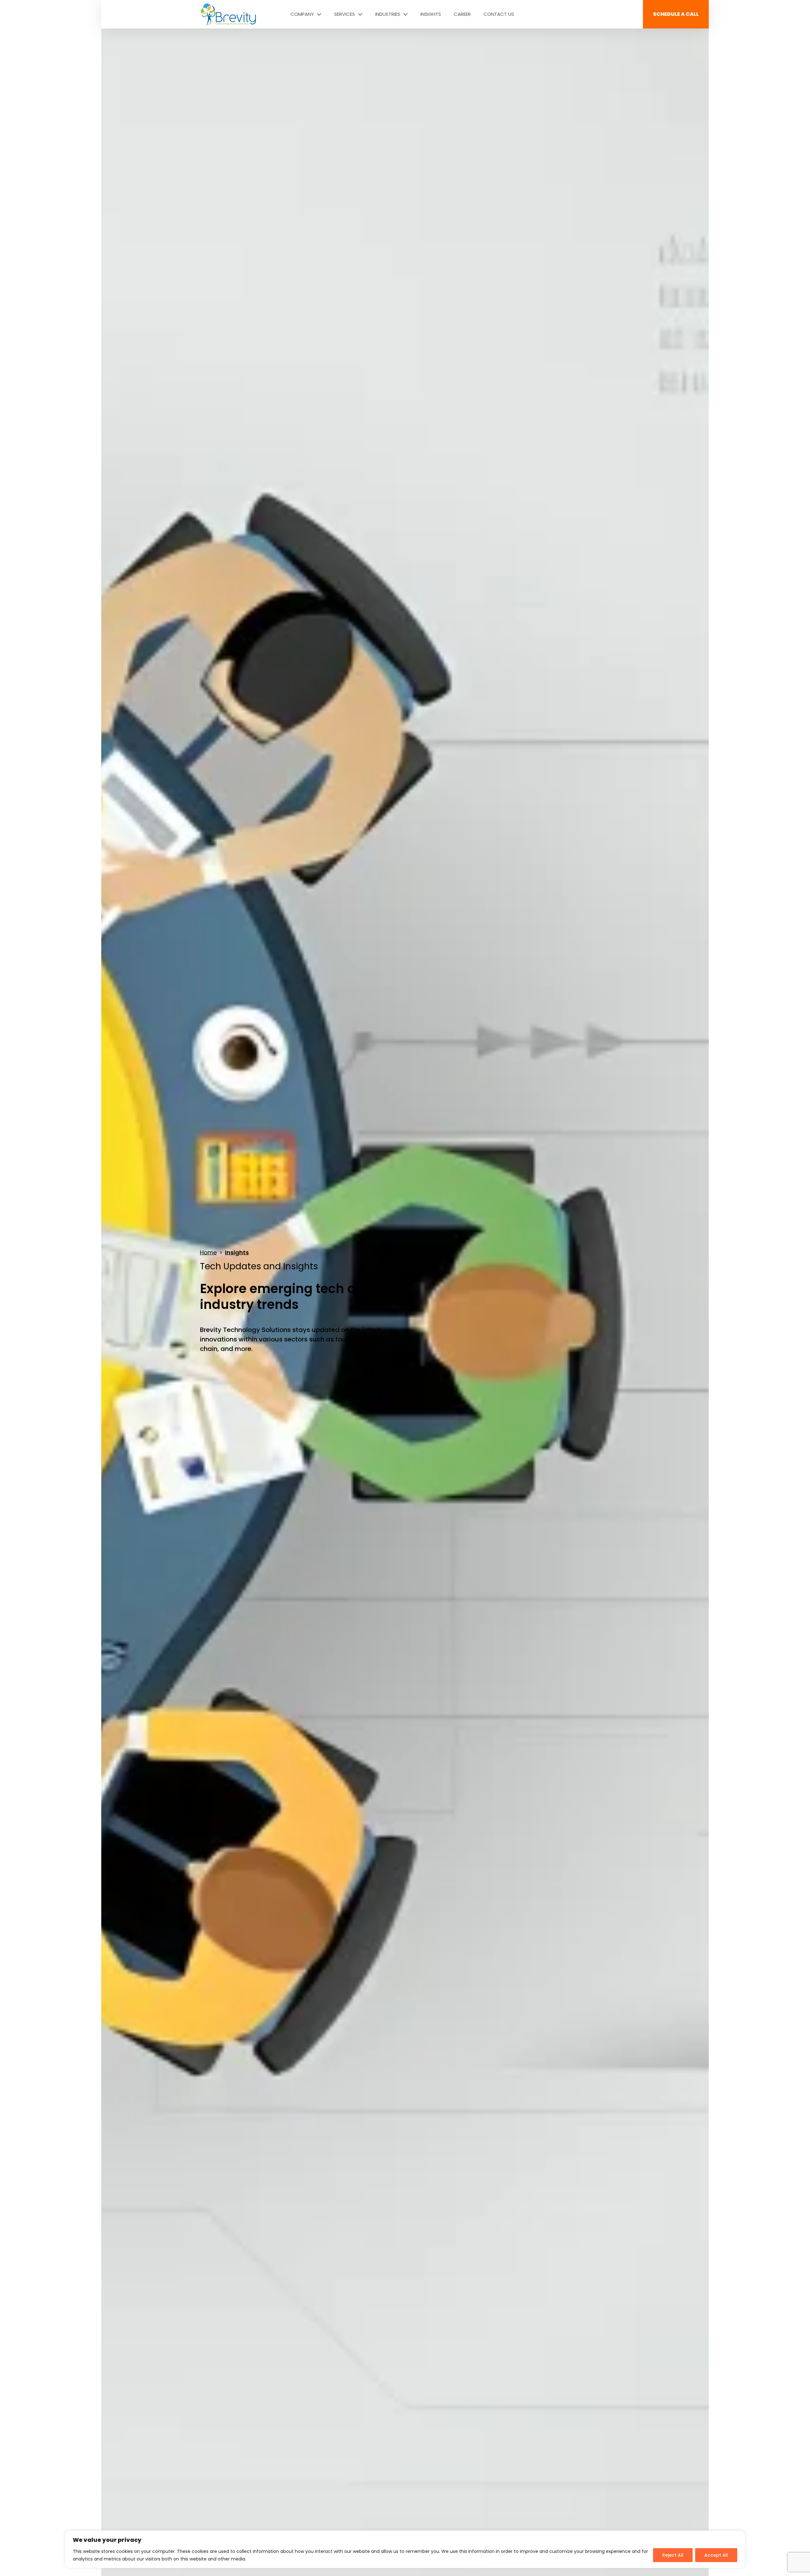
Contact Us (499, 14)
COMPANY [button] (303, 14)
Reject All (673, 2555)
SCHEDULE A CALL (676, 14)
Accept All (716, 2555)
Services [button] (345, 14)
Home (208, 1252)
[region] (405, 2549)
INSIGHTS (431, 14)
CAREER (462, 14)
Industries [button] (388, 14)
